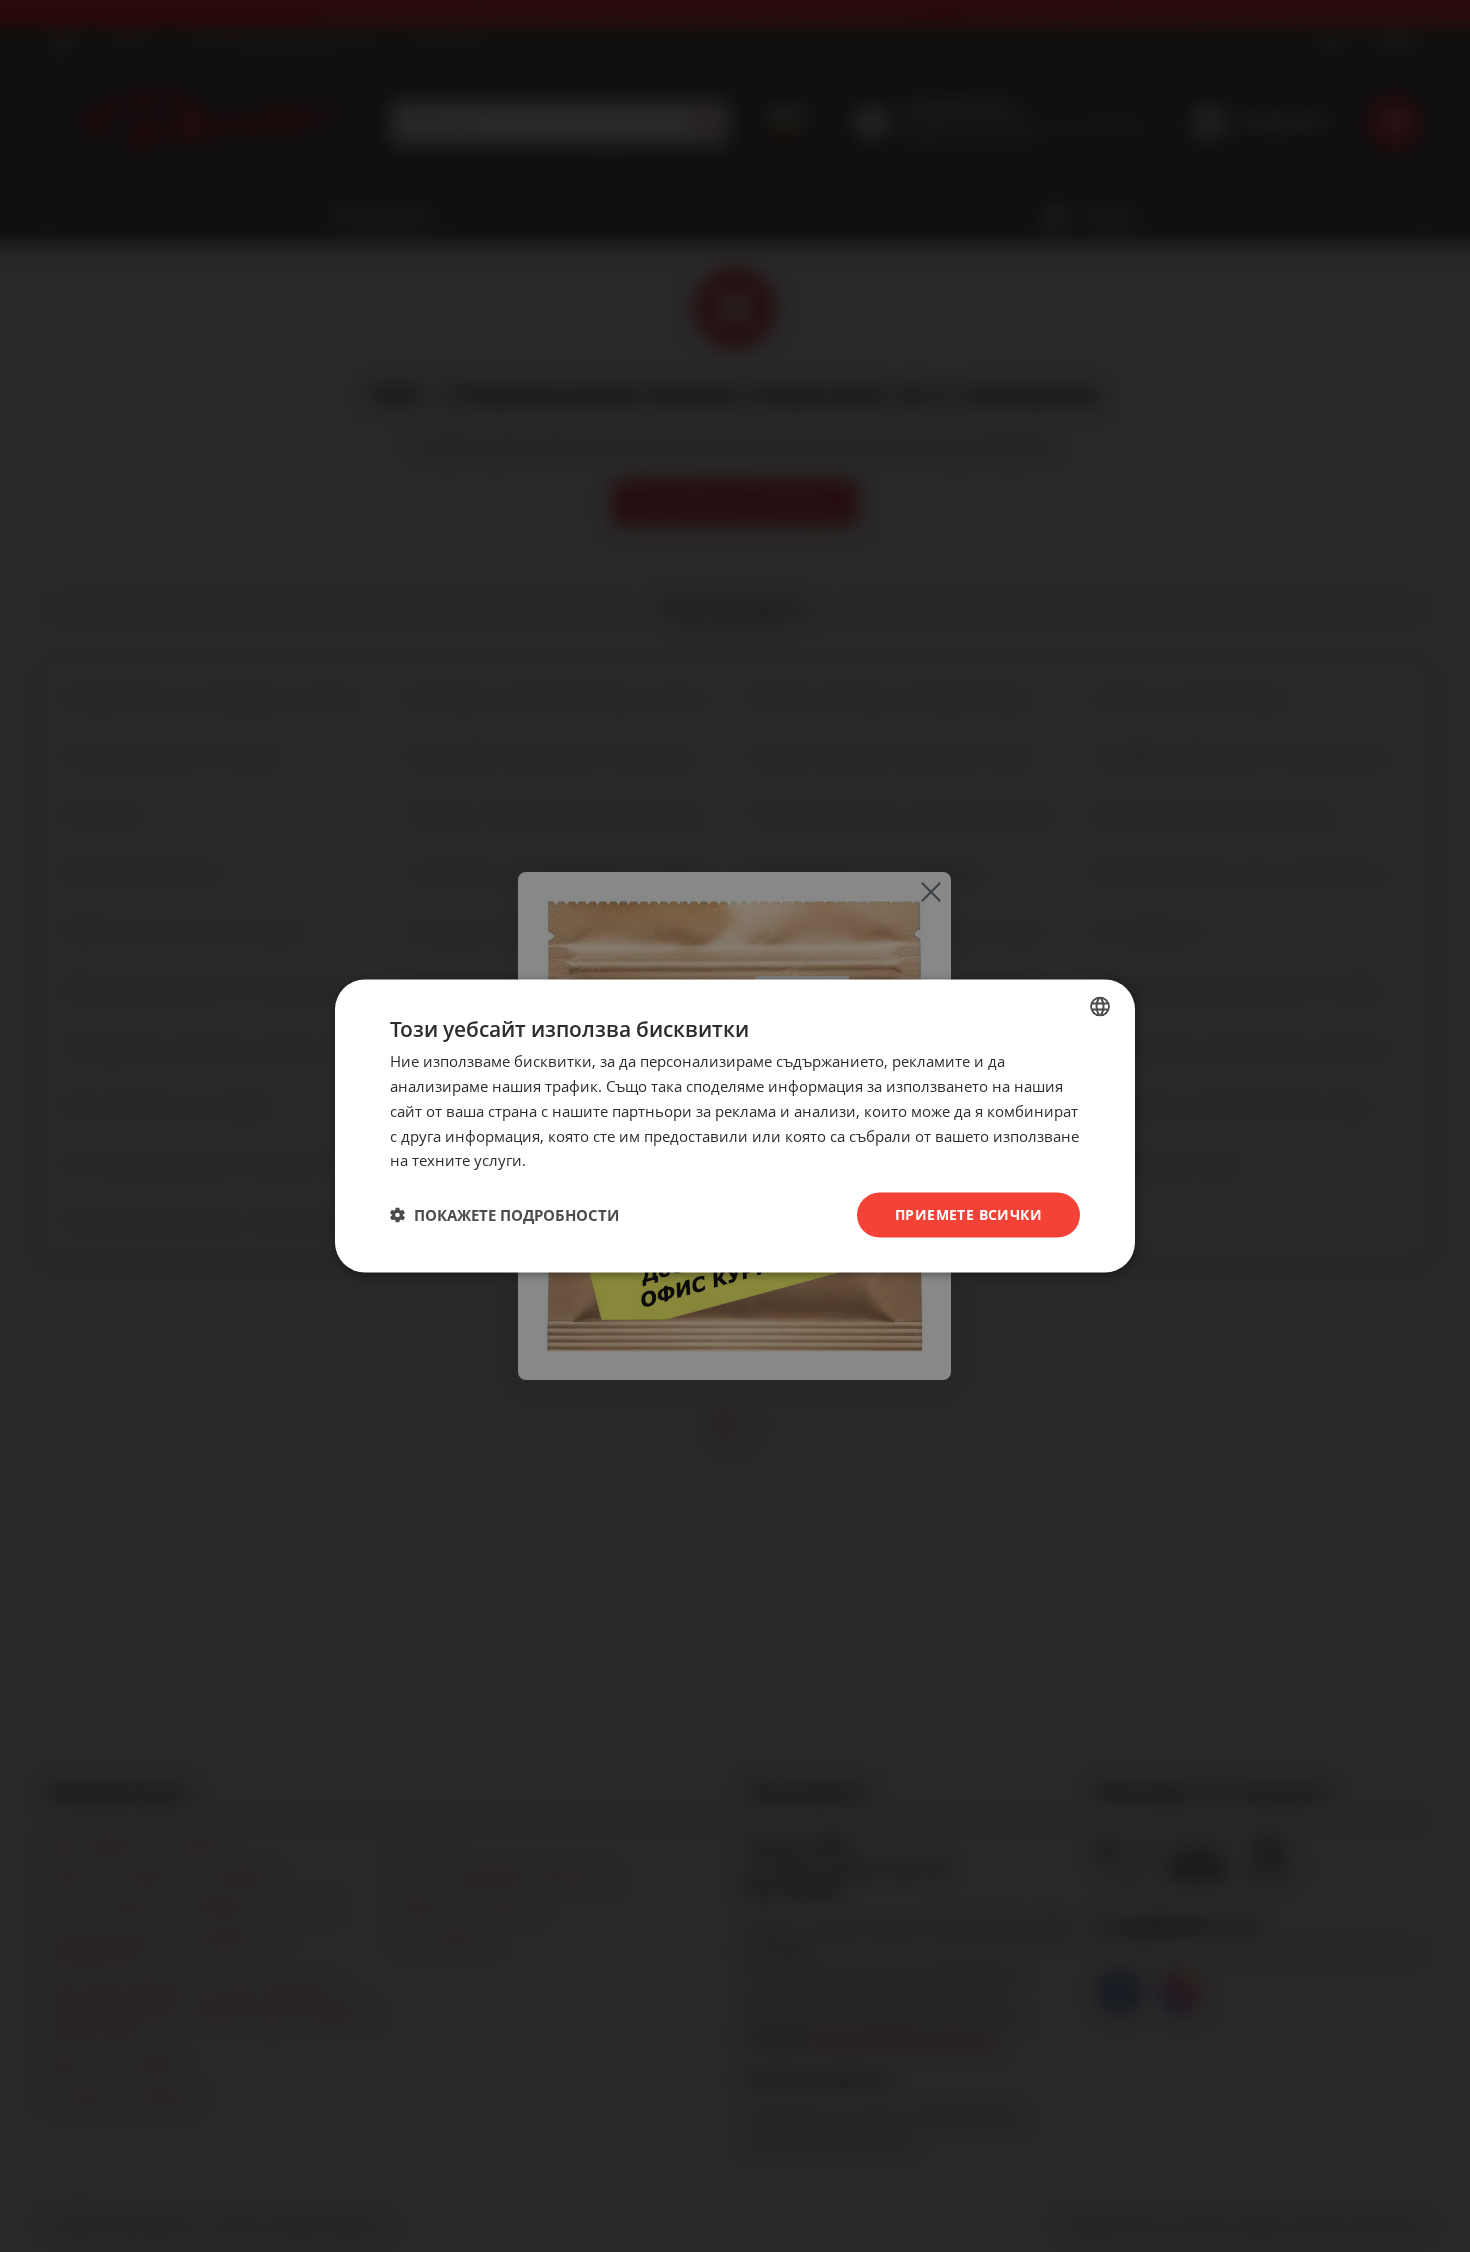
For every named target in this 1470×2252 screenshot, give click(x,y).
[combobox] (1100, 1007)
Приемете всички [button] (968, 1214)
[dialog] (735, 1126)
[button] (504, 1215)
